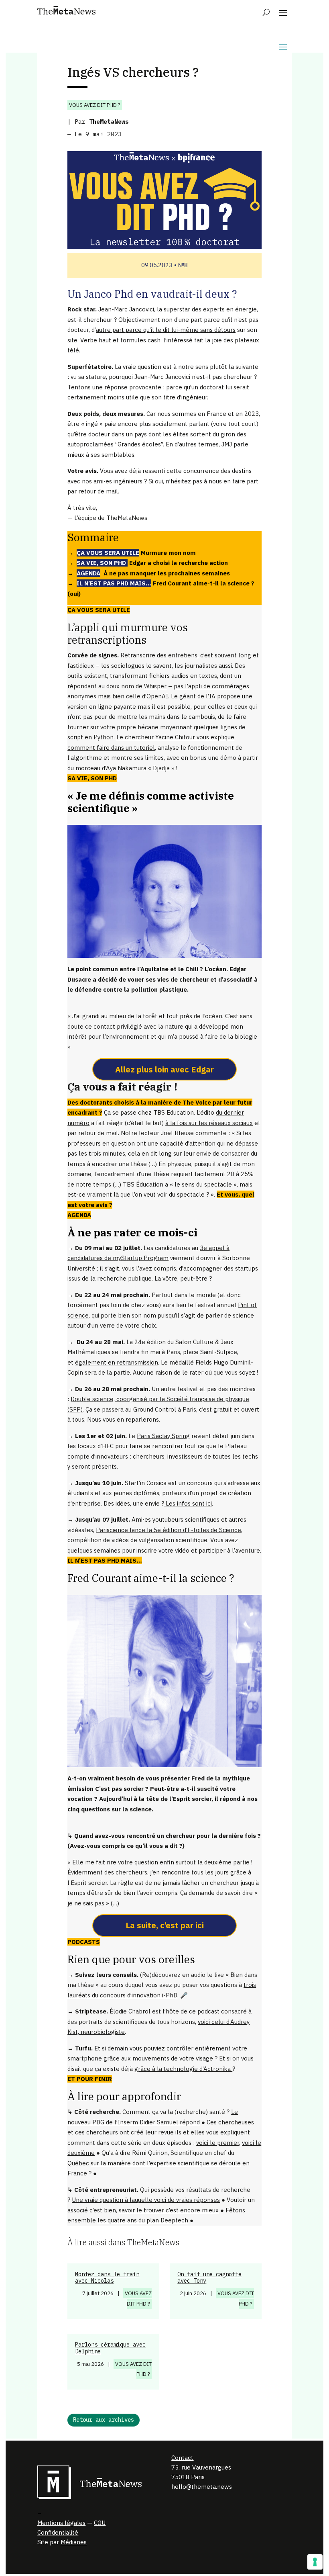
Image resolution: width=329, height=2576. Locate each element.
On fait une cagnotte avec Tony (209, 2278)
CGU (100, 2523)
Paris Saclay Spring (163, 1436)
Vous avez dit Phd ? (95, 105)
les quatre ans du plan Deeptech (143, 2220)
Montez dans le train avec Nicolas (107, 2278)
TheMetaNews (109, 122)
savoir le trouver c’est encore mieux (169, 2210)
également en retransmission (117, 1362)
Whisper (155, 686)
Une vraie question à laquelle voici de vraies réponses (146, 2200)
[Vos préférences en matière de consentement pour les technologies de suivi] (315, 2562)
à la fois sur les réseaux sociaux (209, 1123)
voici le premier (218, 2143)
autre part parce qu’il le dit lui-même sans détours (166, 330)
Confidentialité (58, 2532)
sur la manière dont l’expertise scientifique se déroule (166, 2163)
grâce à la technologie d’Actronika (183, 2069)
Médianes (74, 2542)
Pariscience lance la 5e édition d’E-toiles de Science (169, 1530)
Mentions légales (61, 2523)
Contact (182, 2458)
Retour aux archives (104, 2420)
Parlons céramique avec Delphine (110, 2348)
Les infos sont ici (188, 1503)
